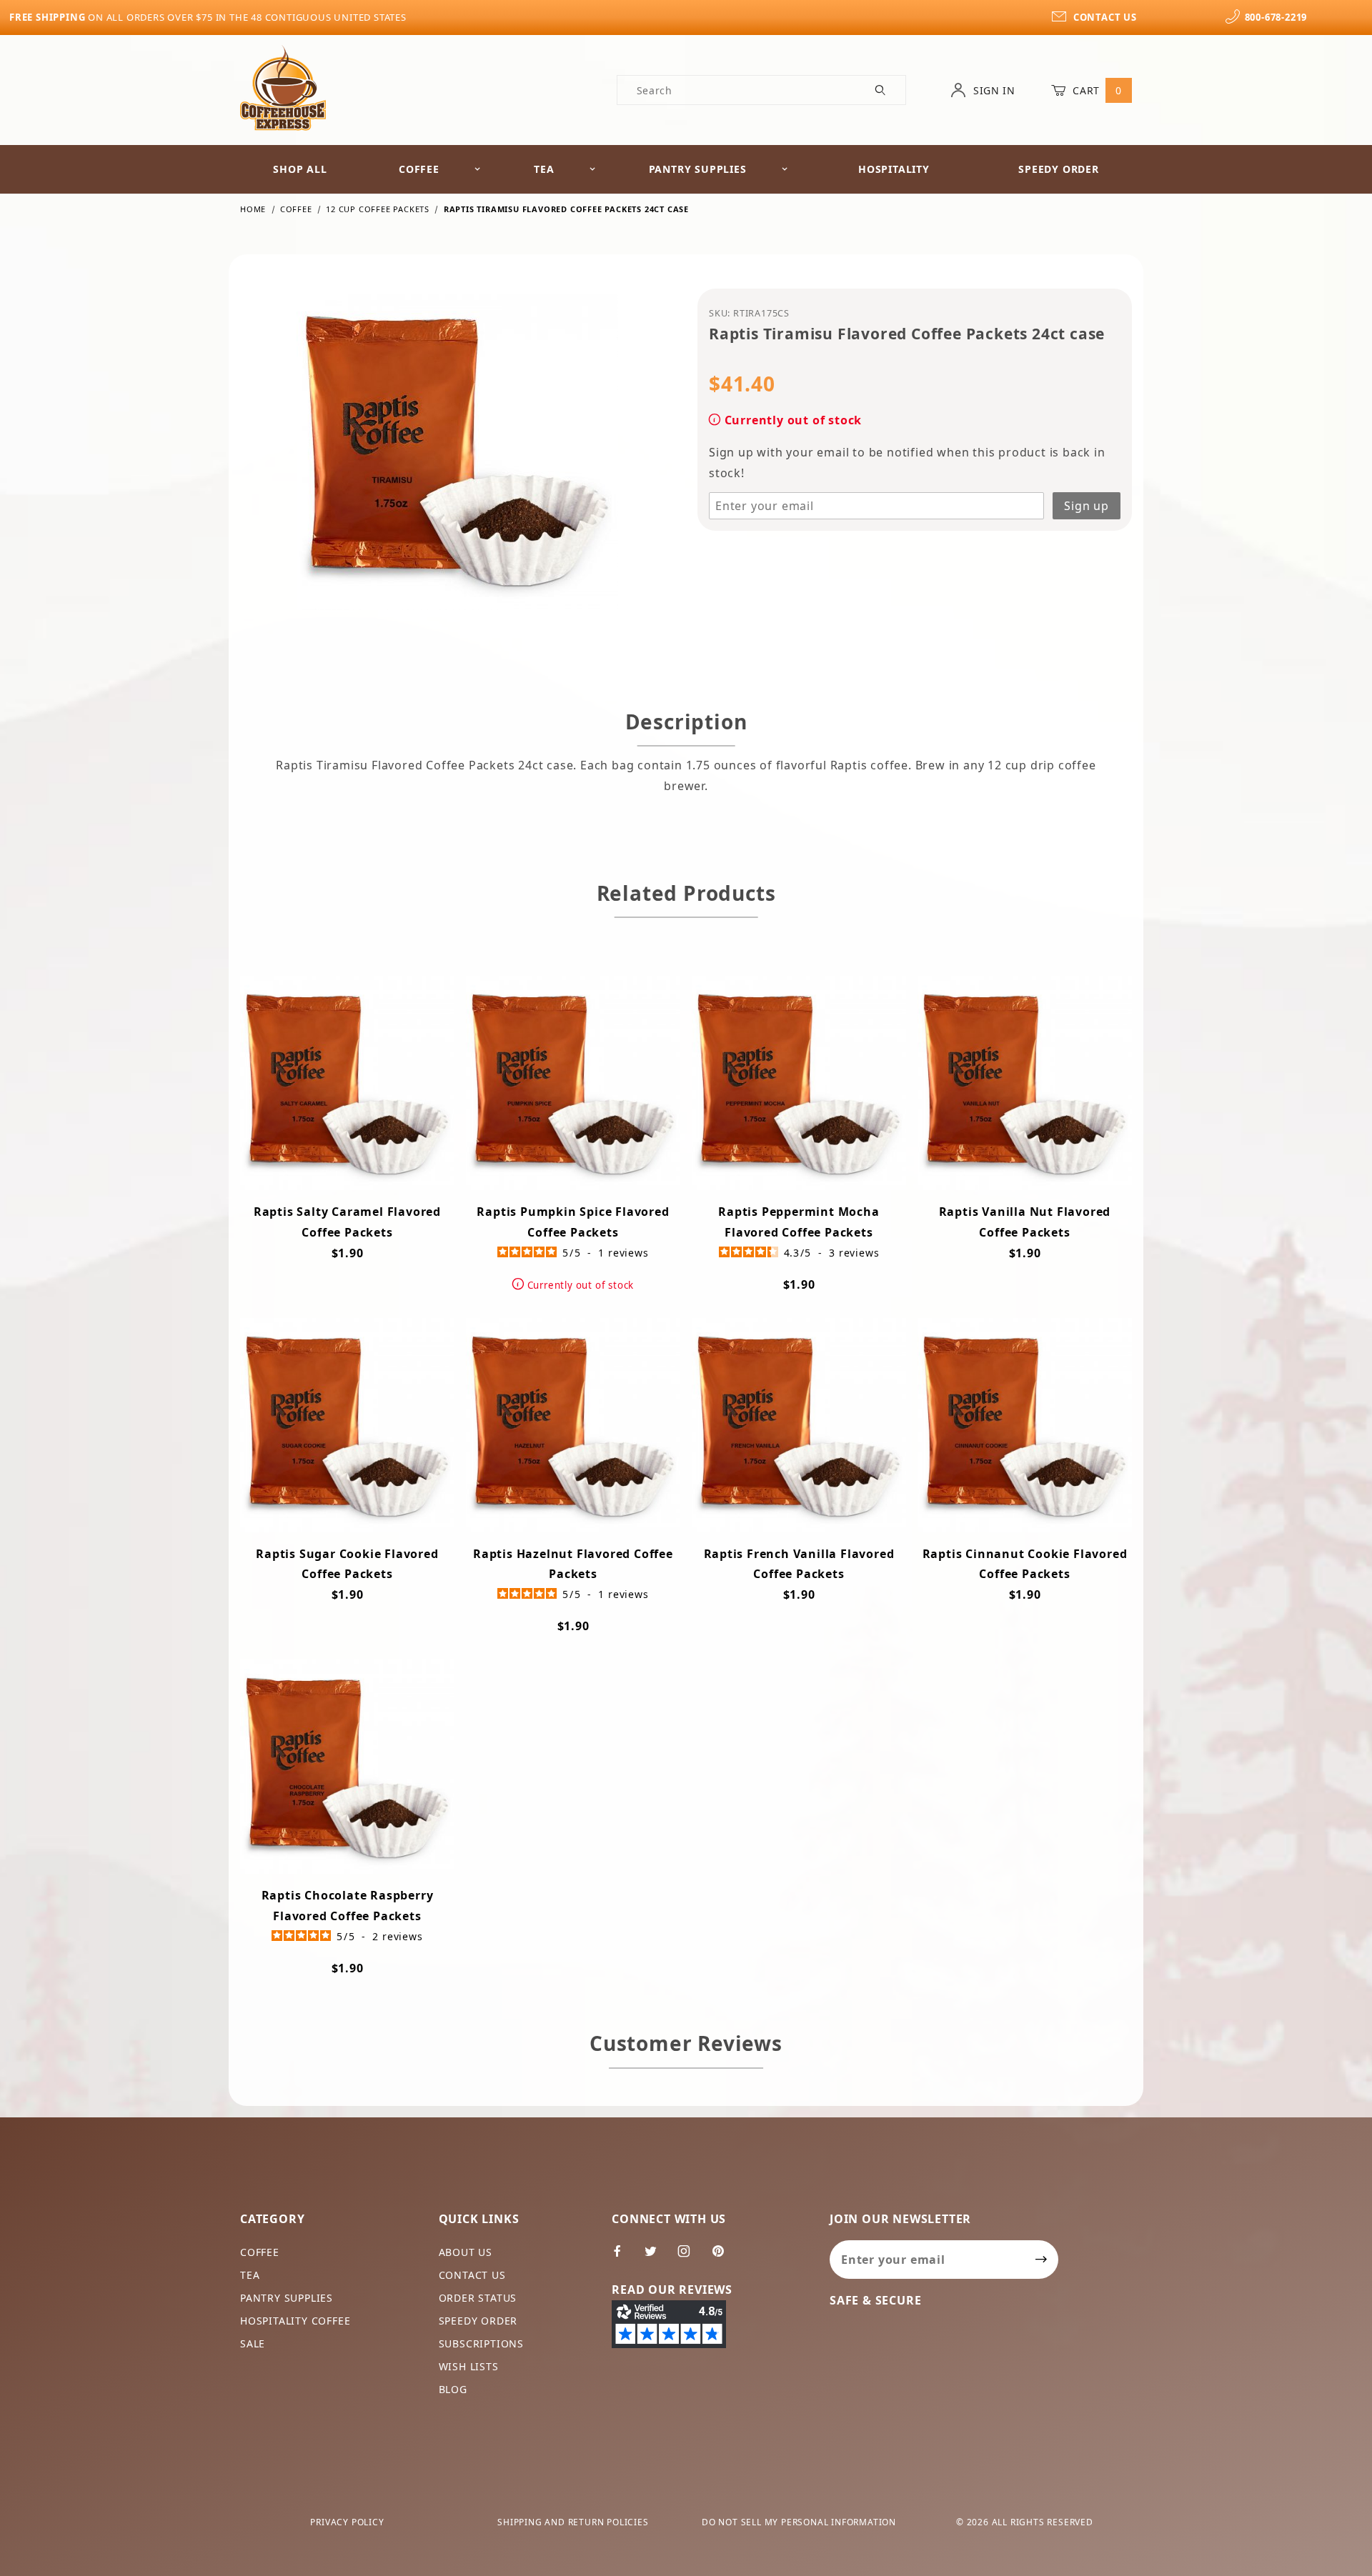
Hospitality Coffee (295, 2321)
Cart (1096, 90)
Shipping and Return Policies (573, 2522)
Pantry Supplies (698, 169)
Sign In (993, 90)
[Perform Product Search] (881, 90)
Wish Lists (469, 2366)
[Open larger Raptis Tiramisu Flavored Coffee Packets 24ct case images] (457, 460)
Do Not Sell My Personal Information (799, 2522)
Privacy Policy (347, 2522)
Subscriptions (481, 2343)
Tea (544, 169)
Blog (453, 2389)
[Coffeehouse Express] (283, 87)
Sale (253, 2343)
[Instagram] (690, 2257)
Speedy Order (1059, 169)
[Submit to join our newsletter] (1042, 2260)
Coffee (419, 169)
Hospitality (894, 169)
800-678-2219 (1276, 17)
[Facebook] (623, 2257)
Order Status (478, 2298)
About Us (466, 2252)
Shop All (300, 169)
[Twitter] (657, 2257)
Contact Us (472, 2275)
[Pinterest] (724, 2257)
